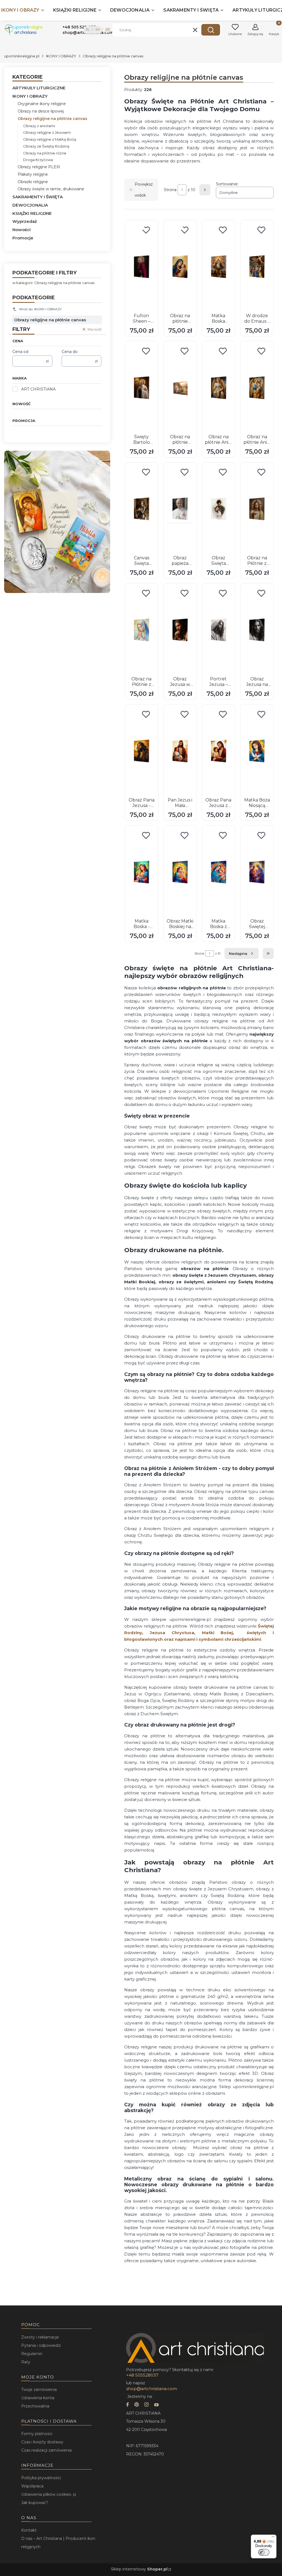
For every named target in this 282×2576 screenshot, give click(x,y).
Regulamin (32, 2354)
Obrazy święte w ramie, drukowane (51, 189)
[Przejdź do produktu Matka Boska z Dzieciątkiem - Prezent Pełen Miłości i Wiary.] (219, 872)
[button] (211, 30)
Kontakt (29, 2530)
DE (108, 30)
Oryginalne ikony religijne (42, 104)
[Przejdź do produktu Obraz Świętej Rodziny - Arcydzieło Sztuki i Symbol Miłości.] (257, 872)
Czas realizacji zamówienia (46, 2450)
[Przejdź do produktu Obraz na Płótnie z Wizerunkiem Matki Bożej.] (142, 630)
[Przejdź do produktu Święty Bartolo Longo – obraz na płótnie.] (142, 388)
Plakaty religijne (33, 174)
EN (98, 30)
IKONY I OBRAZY (61, 56)
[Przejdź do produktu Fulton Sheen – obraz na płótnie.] (142, 267)
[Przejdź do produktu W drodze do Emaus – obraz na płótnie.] (257, 267)
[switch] (264, 2552)
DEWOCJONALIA (30, 205)
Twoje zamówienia (39, 2390)
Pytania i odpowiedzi (41, 2345)
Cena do (70, 352)
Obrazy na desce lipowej (41, 111)
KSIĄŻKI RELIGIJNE (32, 213)
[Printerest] (137, 2405)
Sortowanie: (227, 184)
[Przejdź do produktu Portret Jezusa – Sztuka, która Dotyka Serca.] (219, 630)
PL (88, 30)
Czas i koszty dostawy (42, 2442)
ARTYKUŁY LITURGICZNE (39, 88)
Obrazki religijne (33, 182)
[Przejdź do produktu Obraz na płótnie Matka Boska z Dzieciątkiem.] (180, 267)
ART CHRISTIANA (38, 389)
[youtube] (156, 2405)
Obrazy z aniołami (39, 126)
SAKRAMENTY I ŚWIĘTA (38, 197)
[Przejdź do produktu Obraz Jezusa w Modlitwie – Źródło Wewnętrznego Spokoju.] (180, 630)
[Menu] (273, 2538)
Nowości (21, 230)
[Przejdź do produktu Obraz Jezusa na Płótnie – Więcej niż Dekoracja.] (257, 630)
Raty (26, 2362)
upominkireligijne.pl (22, 56)
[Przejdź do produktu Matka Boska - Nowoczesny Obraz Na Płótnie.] (142, 872)
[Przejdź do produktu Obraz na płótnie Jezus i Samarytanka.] (180, 388)
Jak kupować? (35, 2503)
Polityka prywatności (41, 2478)
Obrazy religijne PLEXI (39, 167)
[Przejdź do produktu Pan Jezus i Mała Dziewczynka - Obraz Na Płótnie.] (180, 751)
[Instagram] (147, 2405)
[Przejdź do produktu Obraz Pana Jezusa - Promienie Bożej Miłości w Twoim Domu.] (142, 751)
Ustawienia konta (38, 2398)
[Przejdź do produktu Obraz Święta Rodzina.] (219, 509)
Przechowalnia (35, 2406)
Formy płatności (37, 2434)
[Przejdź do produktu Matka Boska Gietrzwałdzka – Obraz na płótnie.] (219, 267)
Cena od (20, 352)
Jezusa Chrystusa (172, 1633)
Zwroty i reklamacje (40, 2337)
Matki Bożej (217, 1633)
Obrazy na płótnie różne (45, 153)
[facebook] (128, 2405)
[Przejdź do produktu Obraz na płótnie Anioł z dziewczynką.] (219, 388)
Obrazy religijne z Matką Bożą (50, 139)
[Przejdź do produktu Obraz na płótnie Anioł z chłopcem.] (257, 388)
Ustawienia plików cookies (47, 2494)
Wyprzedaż (25, 221)
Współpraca (32, 2486)
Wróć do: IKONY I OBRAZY (40, 309)
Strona (170, 190)
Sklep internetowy (139, 2569)
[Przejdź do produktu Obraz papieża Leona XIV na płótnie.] (180, 509)
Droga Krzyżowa (38, 160)
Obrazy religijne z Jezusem (47, 132)
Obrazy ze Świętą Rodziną (46, 146)
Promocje (23, 238)
